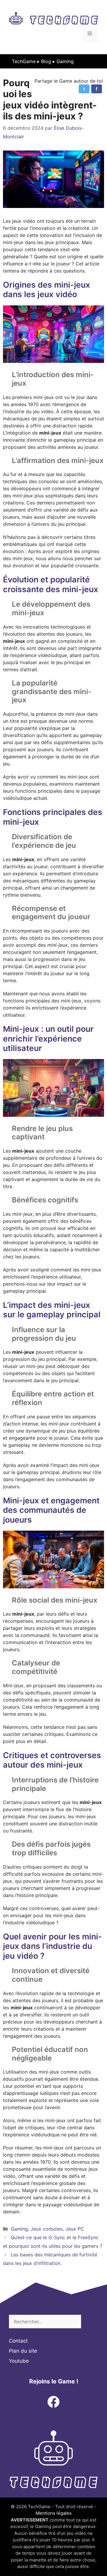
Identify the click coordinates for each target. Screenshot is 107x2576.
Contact (18, 2341)
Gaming (65, 61)
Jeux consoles (47, 2229)
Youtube (19, 2361)
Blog (46, 61)
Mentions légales (54, 2513)
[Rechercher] (90, 2322)
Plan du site (23, 2351)
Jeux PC (75, 2229)
